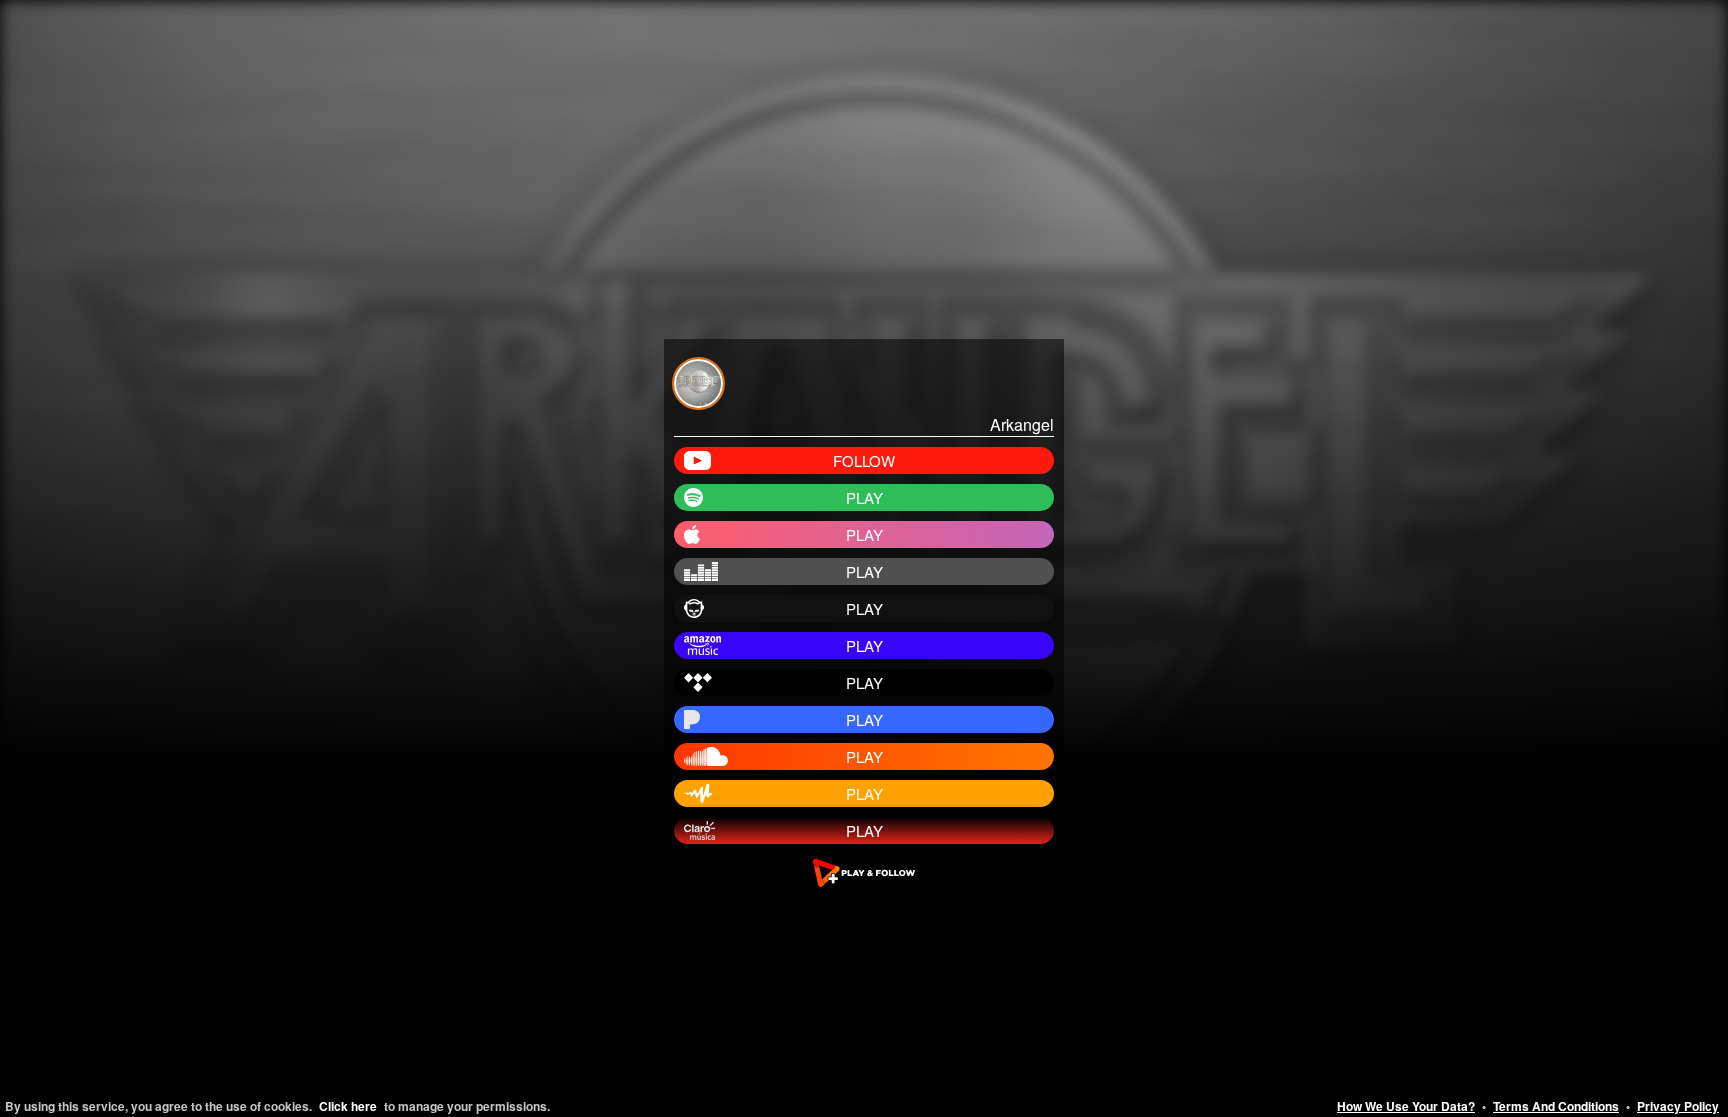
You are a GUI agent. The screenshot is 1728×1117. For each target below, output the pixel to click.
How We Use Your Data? (1406, 1106)
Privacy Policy (1678, 1106)
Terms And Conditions (1556, 1106)
